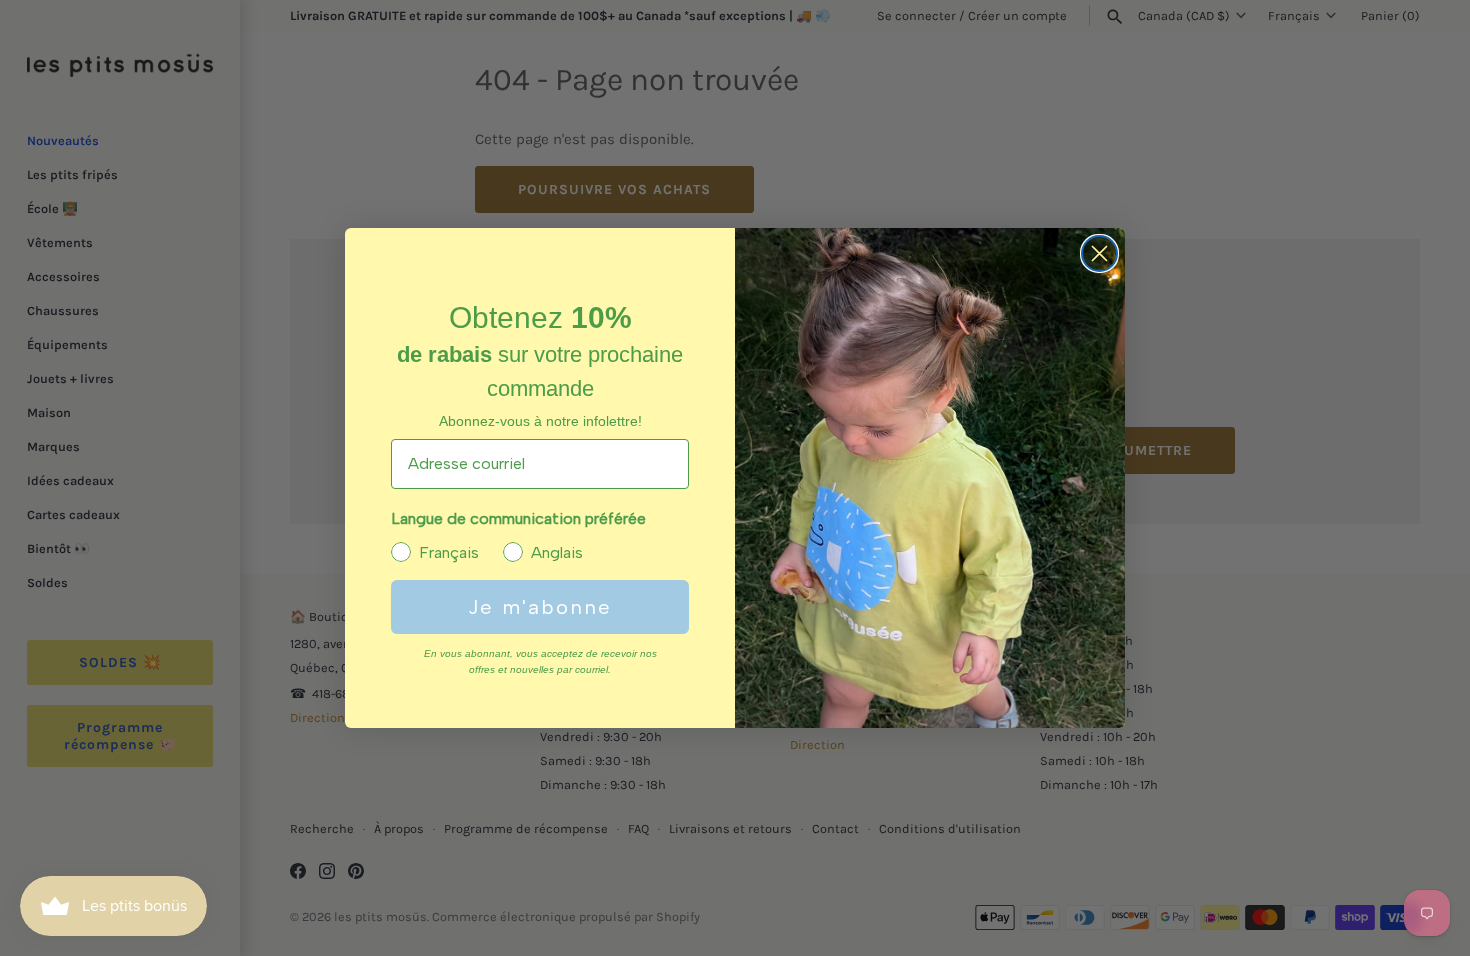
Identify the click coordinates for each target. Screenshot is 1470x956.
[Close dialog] (1099, 253)
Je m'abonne (540, 607)
